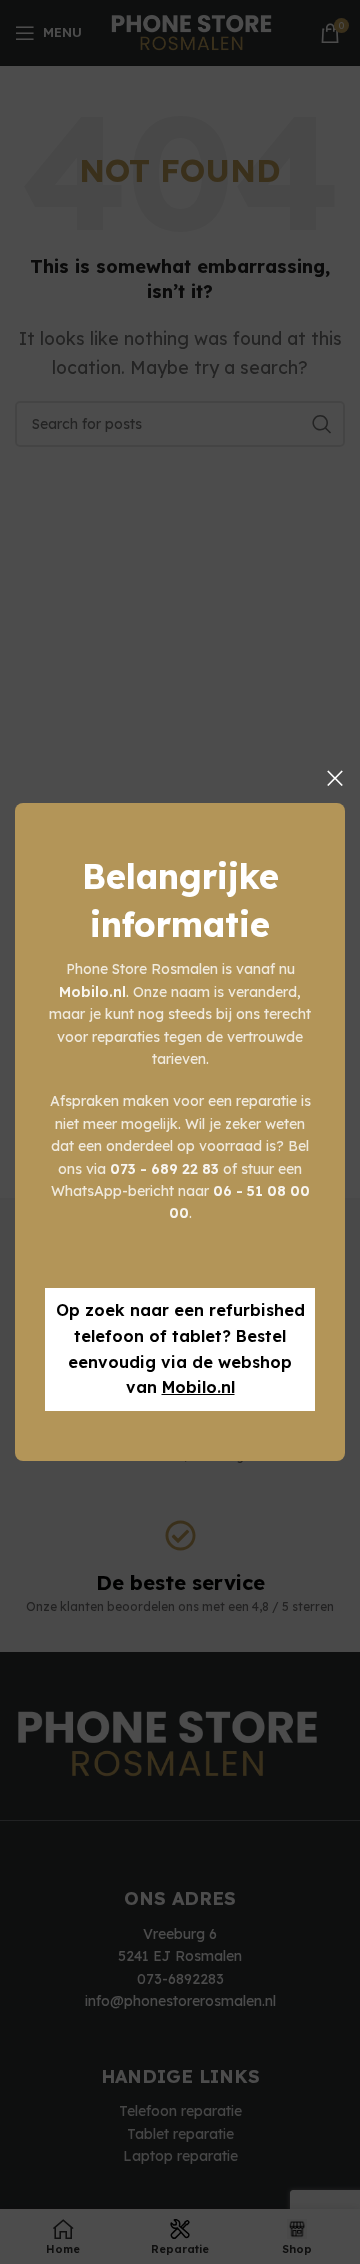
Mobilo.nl (198, 1387)
